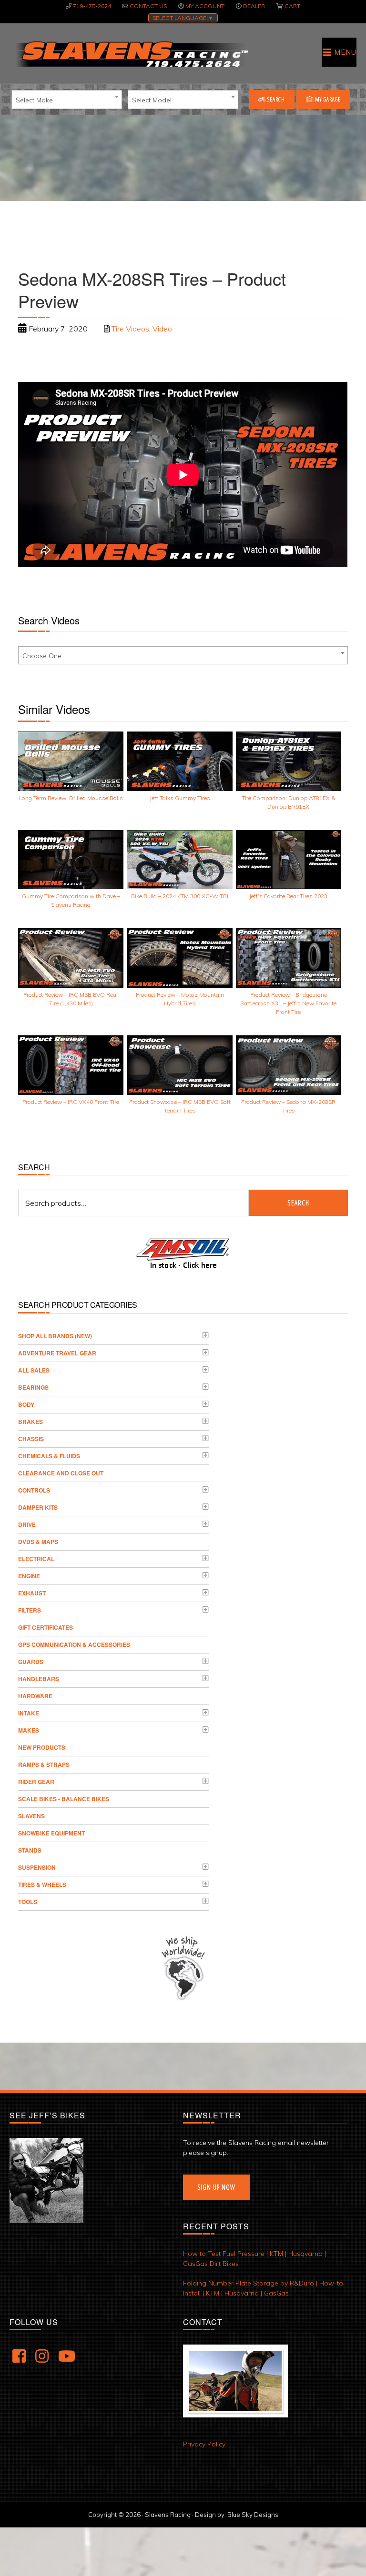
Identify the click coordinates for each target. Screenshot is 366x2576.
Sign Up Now (216, 2187)
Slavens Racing (131, 54)
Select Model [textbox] (152, 100)
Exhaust (32, 1593)
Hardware (35, 1696)
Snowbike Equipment (51, 1833)
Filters (30, 1610)
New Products (42, 1747)
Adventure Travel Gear (57, 1353)
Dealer (254, 6)
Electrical (36, 1559)
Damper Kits (38, 1507)
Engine (29, 1576)
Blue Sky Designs (253, 2515)
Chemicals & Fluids (49, 1456)
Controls (34, 1490)
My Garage (327, 99)
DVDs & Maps (38, 1542)
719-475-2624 (92, 6)
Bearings (33, 1387)
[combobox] (67, 100)
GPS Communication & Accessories (74, 1644)
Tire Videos (130, 329)
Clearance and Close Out (61, 1473)
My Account (205, 6)
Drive (27, 1524)
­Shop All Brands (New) (55, 1336)
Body (26, 1404)
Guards (31, 1662)
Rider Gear (36, 1782)
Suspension (37, 1867)
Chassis (31, 1439)
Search (275, 99)
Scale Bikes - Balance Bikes (64, 1799)
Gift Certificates (46, 1627)
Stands (30, 1850)
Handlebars (39, 1679)
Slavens (31, 1816)
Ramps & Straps (44, 1764)
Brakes (30, 1422)
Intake (29, 1713)
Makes (29, 1730)
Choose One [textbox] (42, 656)
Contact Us (148, 6)
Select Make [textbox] (34, 100)
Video (162, 329)
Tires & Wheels (42, 1884)
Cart (292, 6)
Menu (345, 52)
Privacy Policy (204, 2444)
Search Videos (49, 620)
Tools (28, 1902)
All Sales (34, 1370)
